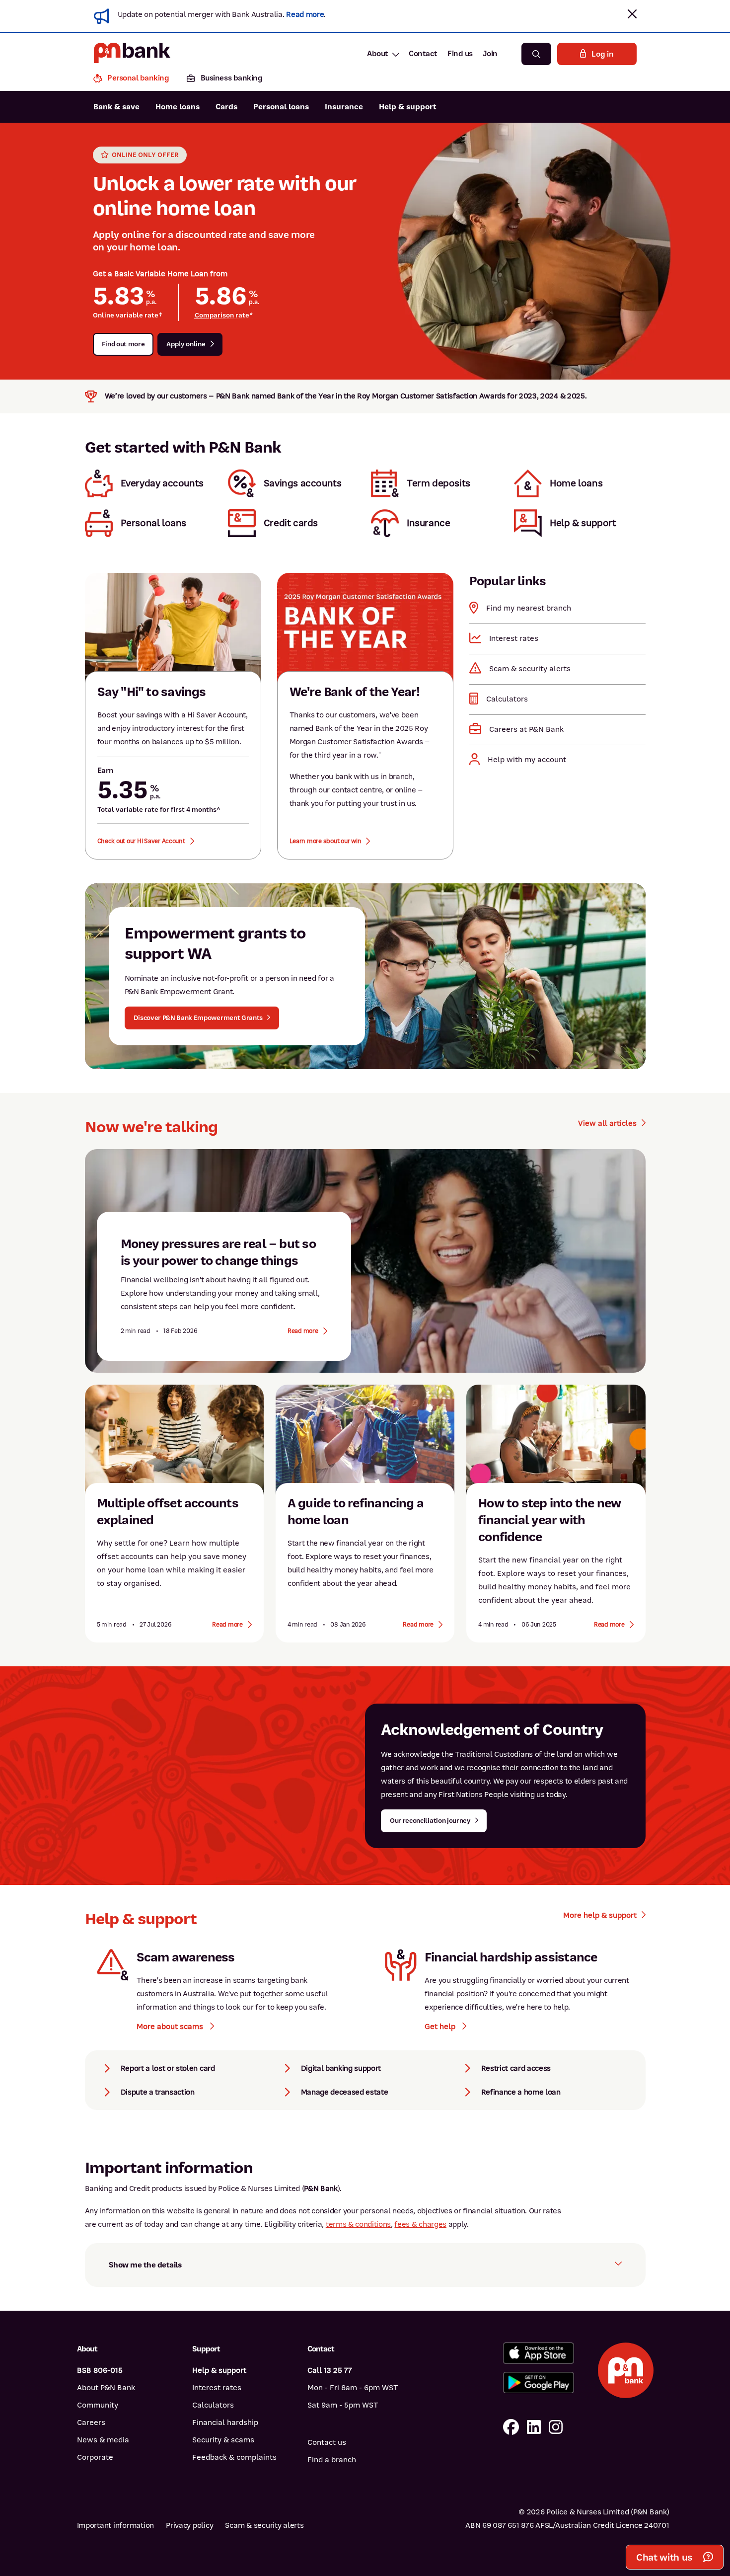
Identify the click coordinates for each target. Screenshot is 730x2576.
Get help (441, 2027)
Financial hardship (225, 2422)
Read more (305, 14)
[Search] (536, 54)
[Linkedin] (534, 2428)
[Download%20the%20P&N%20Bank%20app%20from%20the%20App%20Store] (539, 2353)
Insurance (344, 107)
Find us (460, 54)
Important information (116, 2525)
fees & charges (420, 2224)
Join (490, 54)
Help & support (408, 107)
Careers (91, 2422)
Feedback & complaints (234, 2457)
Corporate (95, 2457)
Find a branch (332, 2460)
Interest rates (217, 2388)
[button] (632, 14)
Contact (423, 54)
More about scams (171, 2027)
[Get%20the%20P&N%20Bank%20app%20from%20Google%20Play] (539, 2382)
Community (98, 2405)
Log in (602, 54)
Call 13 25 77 (330, 2370)
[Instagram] (556, 2428)
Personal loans (281, 107)
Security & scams (223, 2440)
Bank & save (116, 107)
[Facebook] (511, 2428)
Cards (226, 107)
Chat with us (664, 2557)
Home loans (178, 107)
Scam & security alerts (264, 2525)
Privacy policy (189, 2525)
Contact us (327, 2442)
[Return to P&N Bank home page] (132, 54)
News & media (103, 2440)
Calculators (213, 2405)
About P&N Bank (106, 2388)
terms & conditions (358, 2224)
